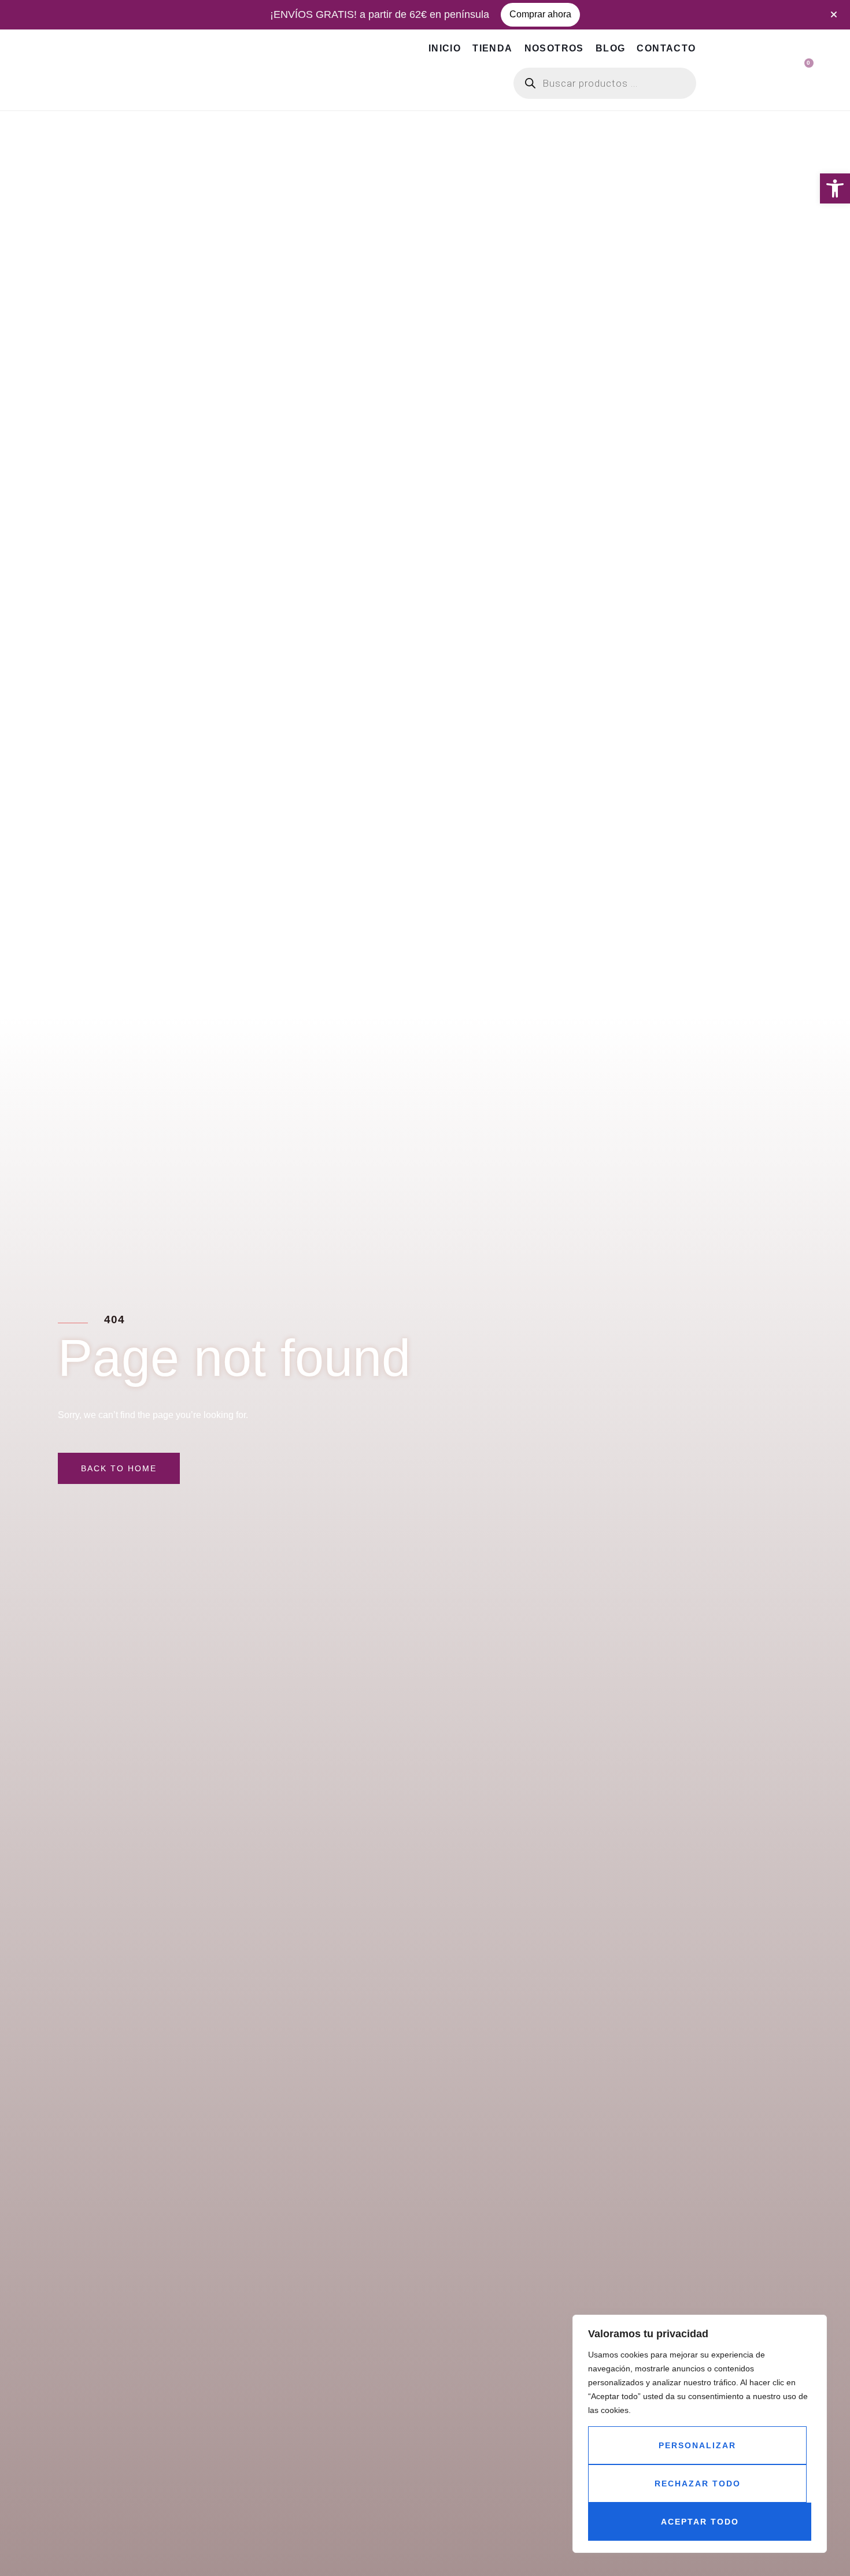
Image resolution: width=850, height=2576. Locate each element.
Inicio (445, 48)
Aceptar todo (700, 2522)
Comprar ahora (540, 14)
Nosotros (554, 48)
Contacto (666, 48)
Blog (611, 48)
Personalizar (697, 2445)
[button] (835, 188)
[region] (700, 2434)
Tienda (492, 48)
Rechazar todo (698, 2484)
